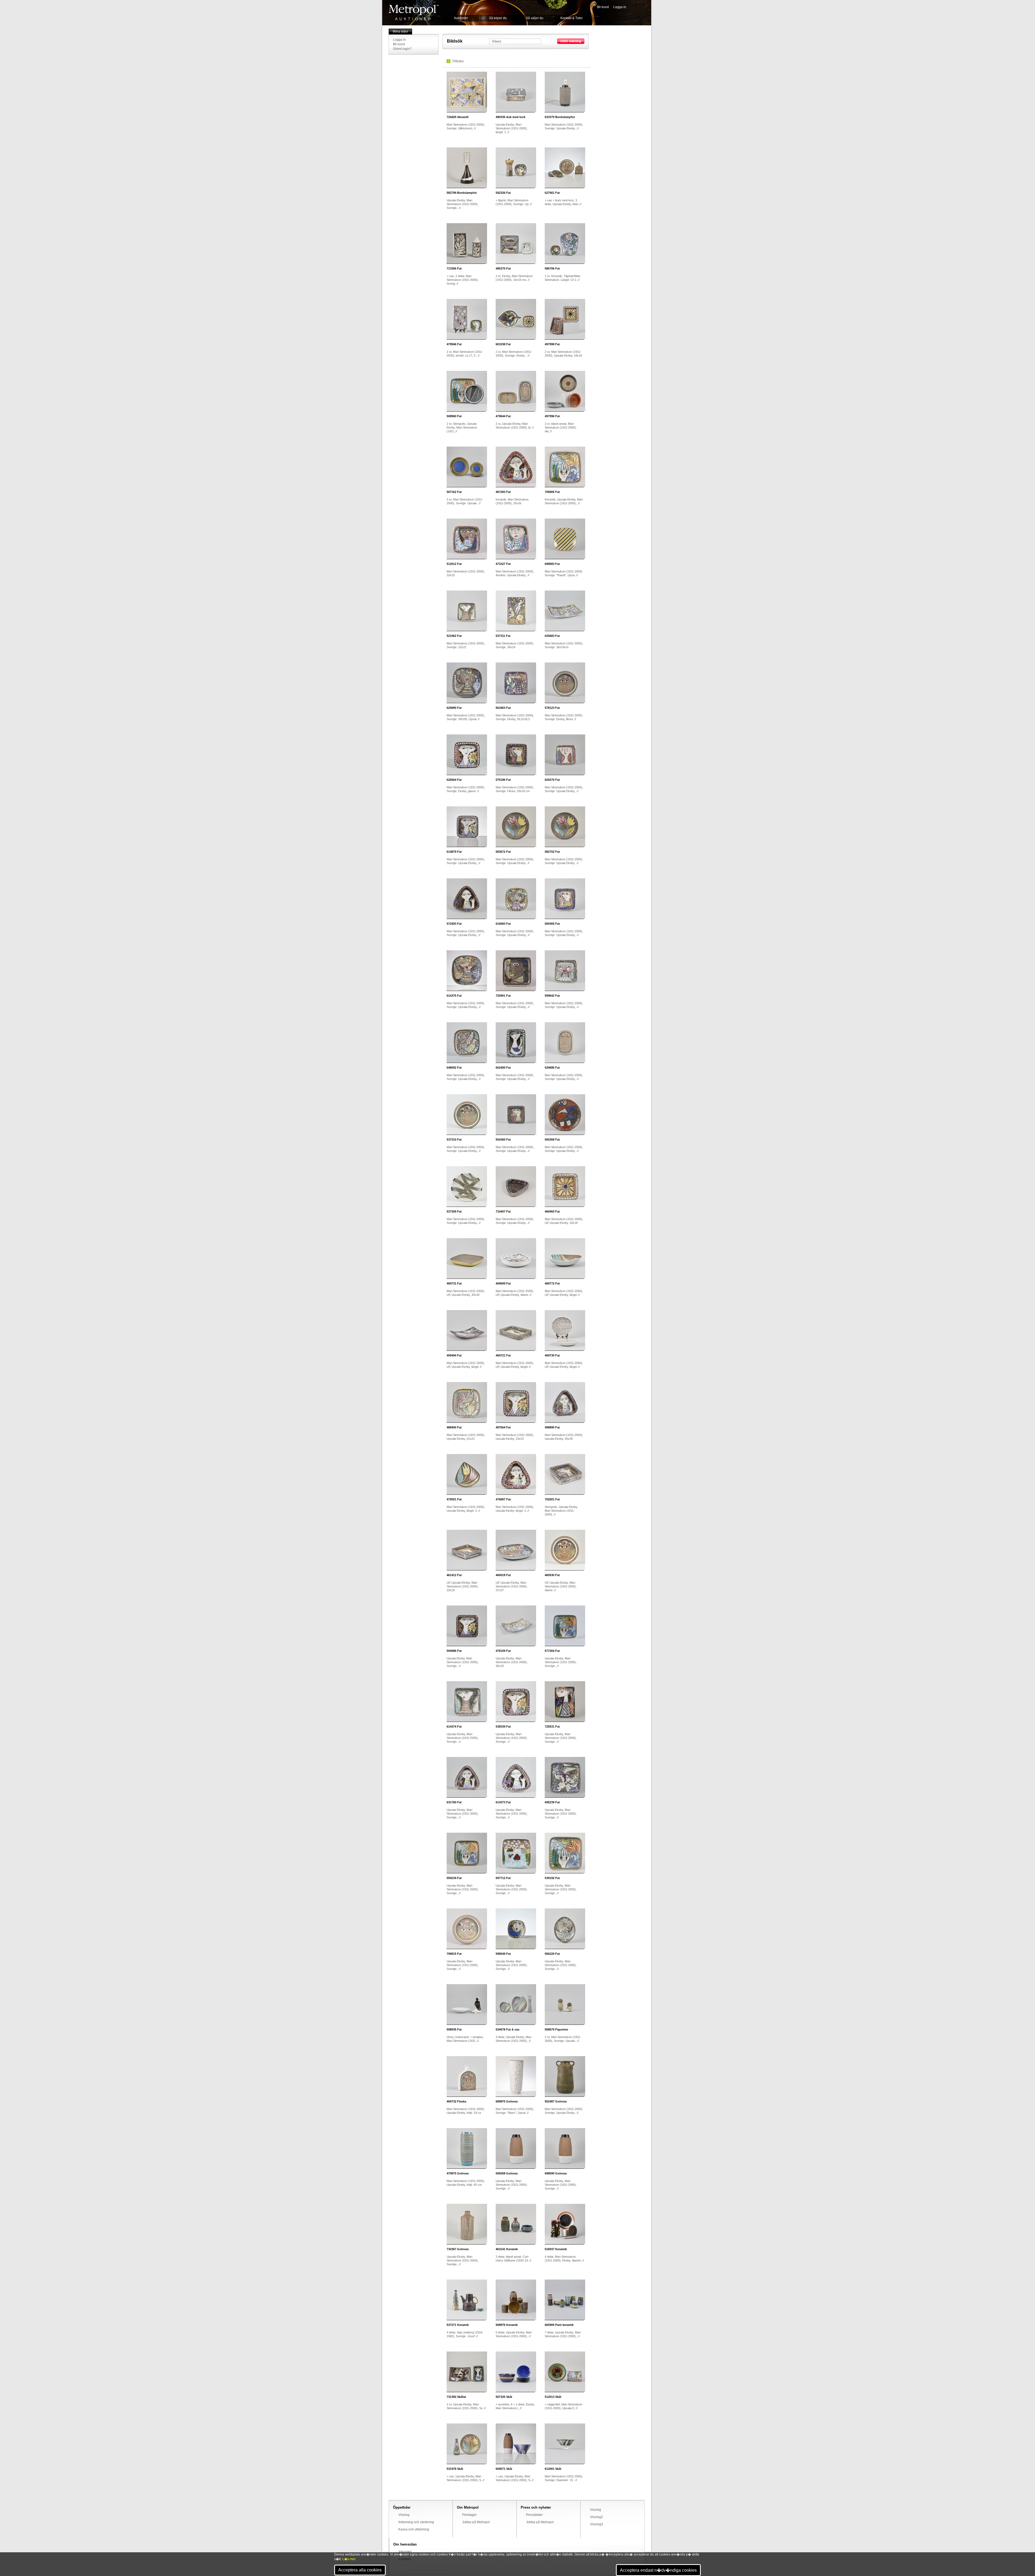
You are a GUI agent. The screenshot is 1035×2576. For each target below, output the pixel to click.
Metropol (414, 13)
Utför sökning (571, 41)
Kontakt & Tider (572, 18)
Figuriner (556, 2029)
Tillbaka (458, 61)
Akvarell (458, 117)
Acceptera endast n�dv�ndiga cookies (658, 2570)
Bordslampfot (560, 117)
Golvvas (507, 2101)
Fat (503, 193)
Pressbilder (534, 2515)
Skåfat (456, 2397)
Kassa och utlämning (414, 2529)
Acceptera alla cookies (360, 2570)
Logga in (620, 7)
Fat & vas (508, 2029)
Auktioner (461, 18)
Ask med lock (510, 117)
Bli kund (603, 7)
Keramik (507, 2249)
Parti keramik (559, 2325)
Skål (504, 2397)
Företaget (469, 2515)
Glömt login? (402, 49)
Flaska (456, 2101)
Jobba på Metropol (476, 2522)
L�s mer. (349, 2559)
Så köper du (498, 18)
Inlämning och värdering (416, 2522)
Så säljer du (535, 18)
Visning (404, 2515)
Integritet (405, 2552)
